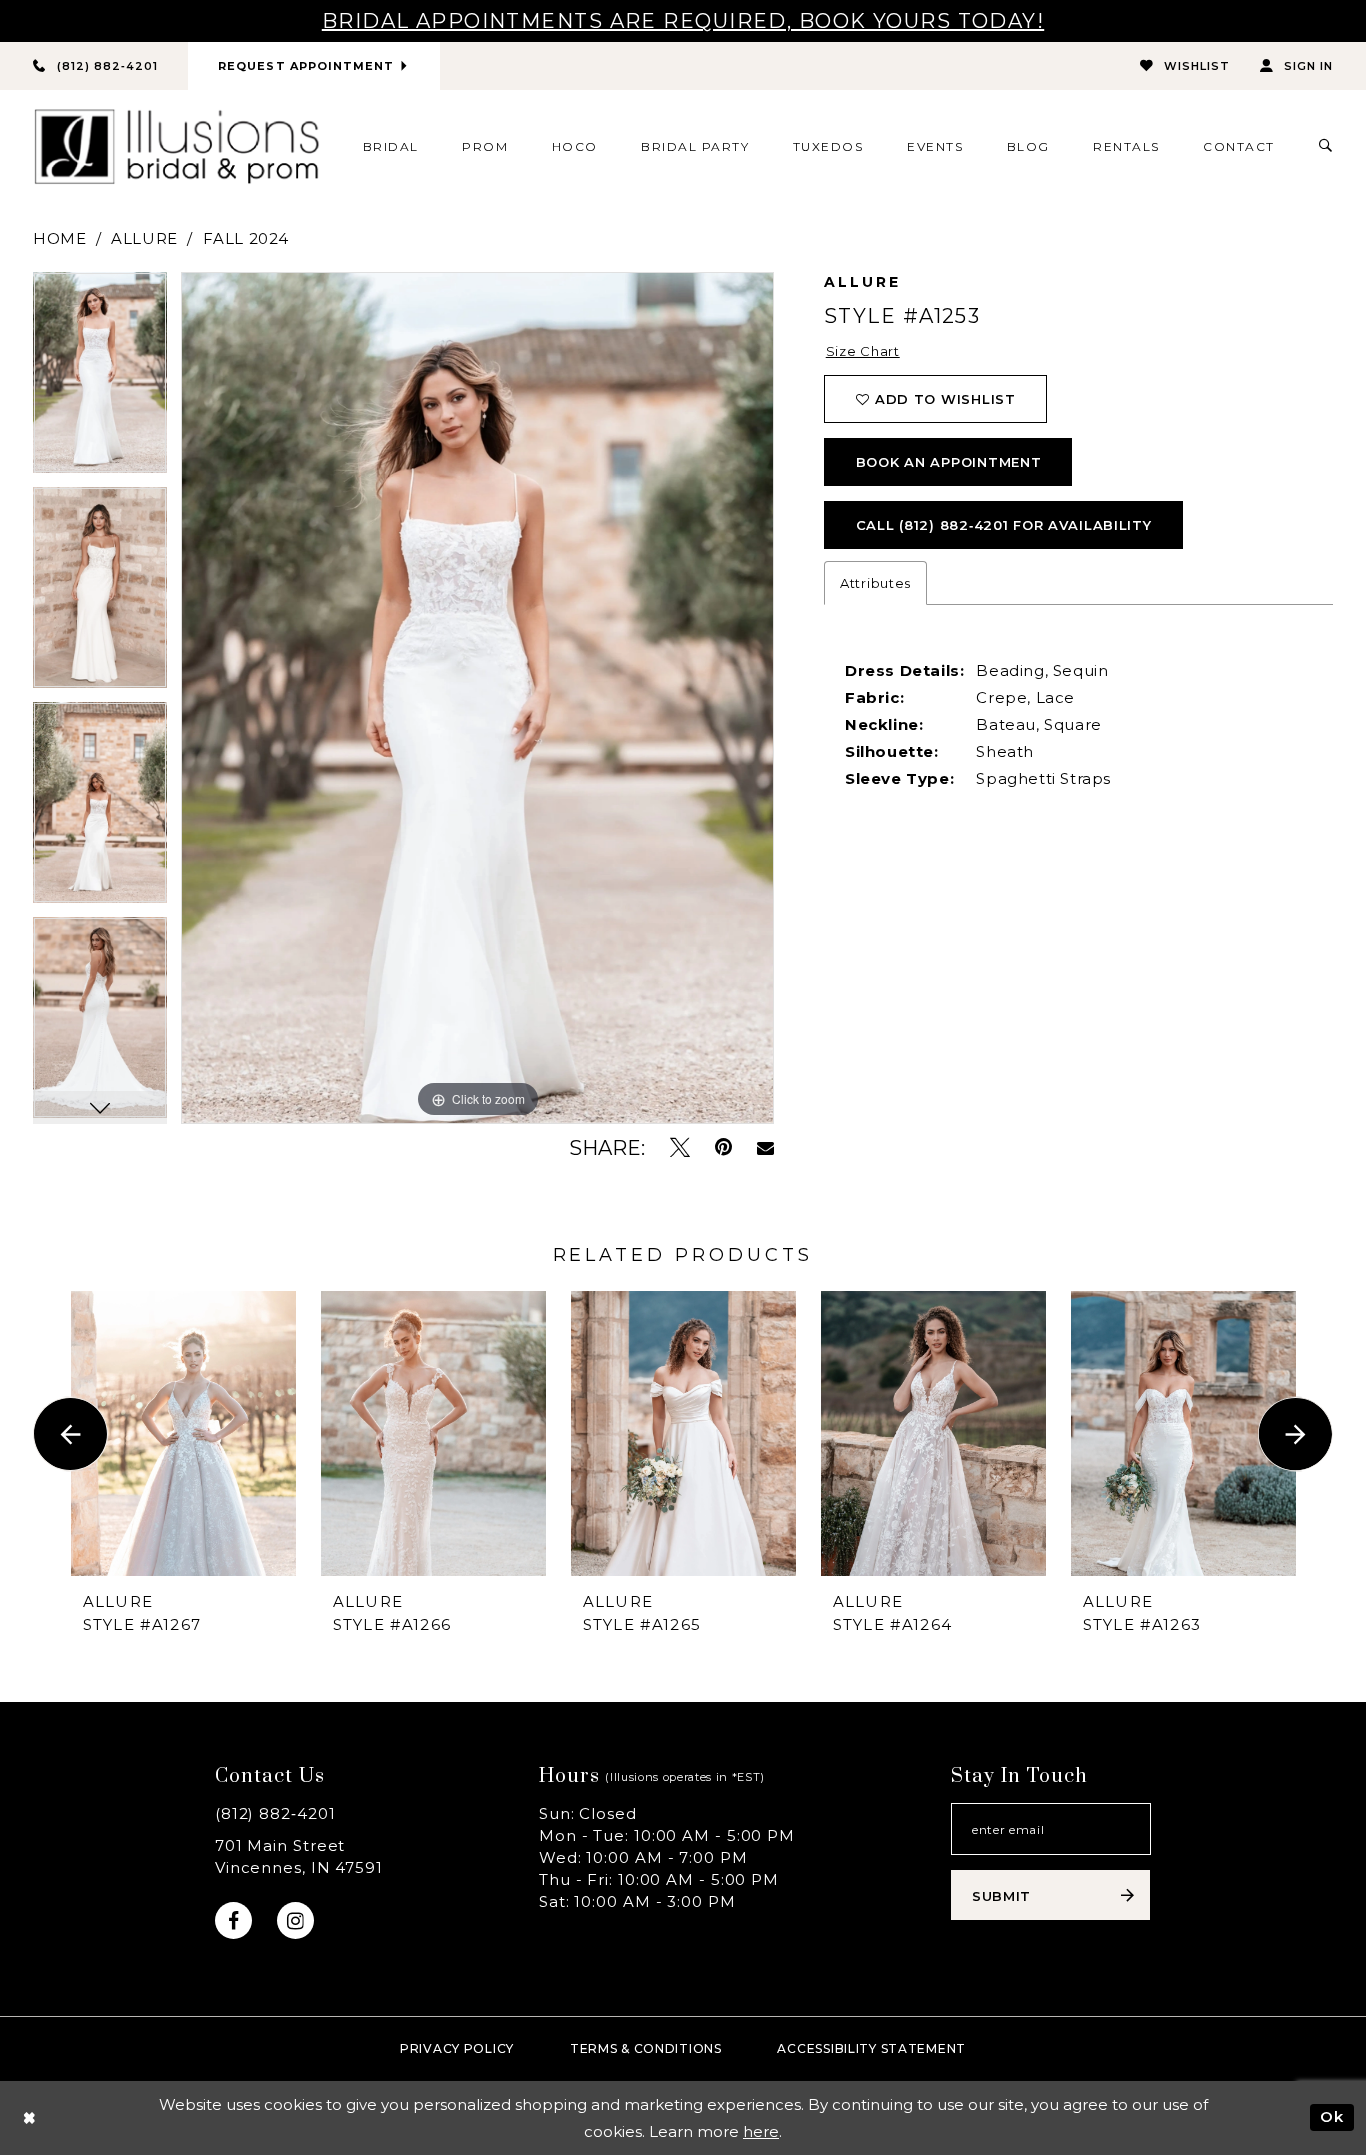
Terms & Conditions (646, 2048)
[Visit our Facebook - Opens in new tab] (233, 1920)
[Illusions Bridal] (176, 146)
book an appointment (949, 462)
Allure (144, 238)
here (761, 2131)
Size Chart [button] (863, 351)
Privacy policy (457, 2048)
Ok (1332, 2116)
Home (59, 238)
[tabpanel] (100, 379)
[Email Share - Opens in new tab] (765, 1148)
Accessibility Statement (871, 2048)
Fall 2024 (246, 238)
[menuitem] (390, 146)
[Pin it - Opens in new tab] (723, 1147)
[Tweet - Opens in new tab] (680, 1147)
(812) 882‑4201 (275, 1813)
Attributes (875, 583)
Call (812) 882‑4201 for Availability (1004, 525)
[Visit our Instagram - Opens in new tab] (295, 1920)
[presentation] (183, 1433)
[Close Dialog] (29, 2117)
